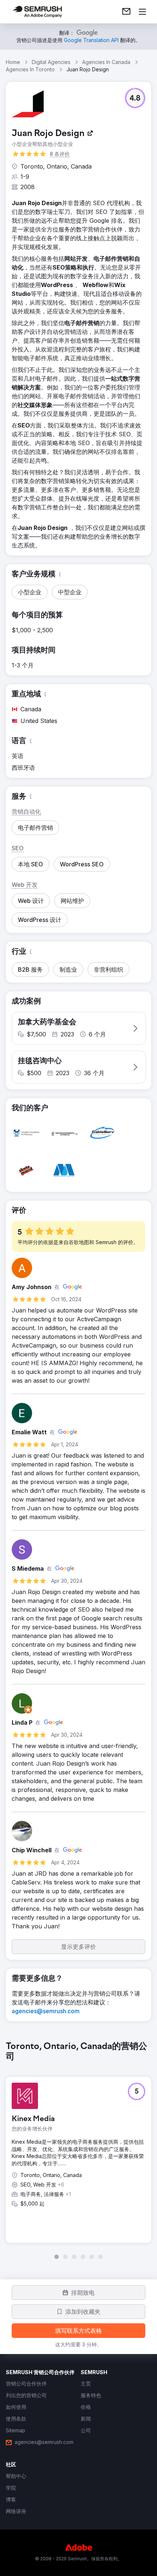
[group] (78, 2150)
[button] (135, 98)
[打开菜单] (142, 12)
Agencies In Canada (106, 62)
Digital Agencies (51, 62)
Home (13, 62)
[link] (126, 12)
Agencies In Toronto (30, 69)
